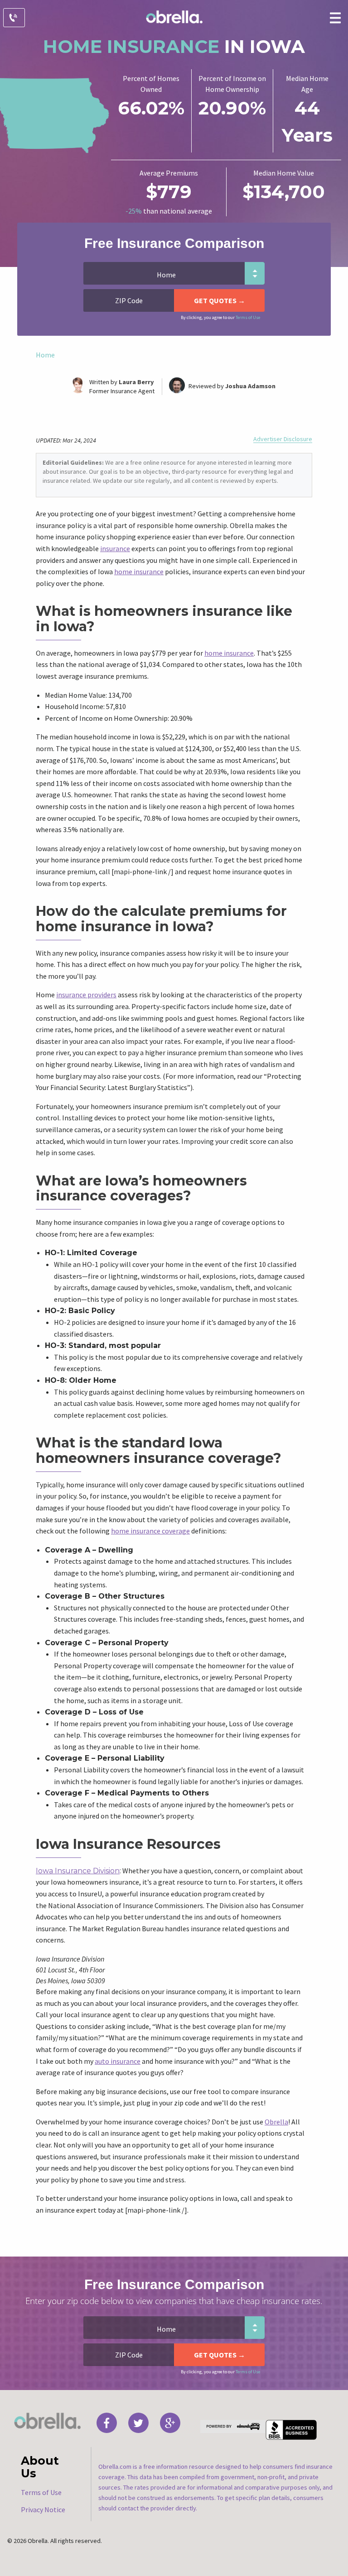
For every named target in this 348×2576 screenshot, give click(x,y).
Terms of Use (248, 317)
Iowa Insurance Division (78, 1871)
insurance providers (86, 995)
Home (45, 355)
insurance (115, 548)
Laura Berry (136, 382)
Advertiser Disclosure (283, 439)
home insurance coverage (150, 1531)
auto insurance (118, 2061)
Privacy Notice (43, 2509)
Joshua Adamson (250, 386)
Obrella (276, 2122)
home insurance (139, 571)
